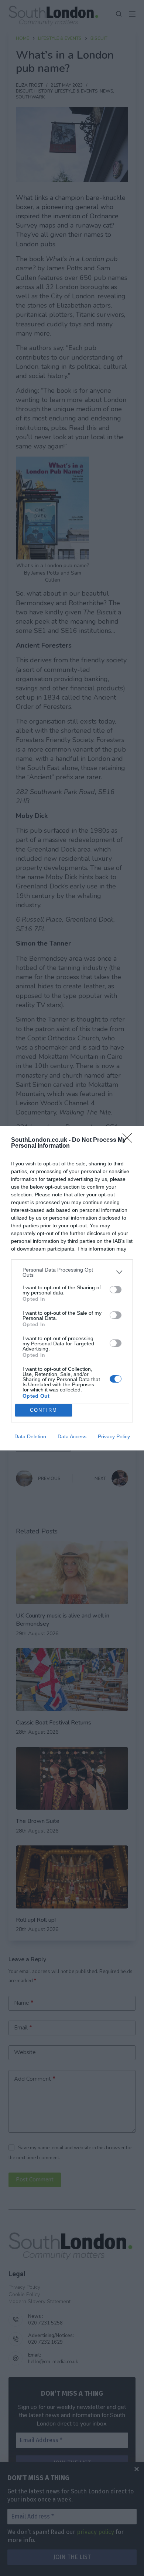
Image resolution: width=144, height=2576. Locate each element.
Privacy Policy (114, 1436)
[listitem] (72, 1272)
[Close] (130, 1140)
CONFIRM (44, 1410)
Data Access (72, 1436)
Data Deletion (30, 1436)
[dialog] (72, 1288)
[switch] (116, 1290)
